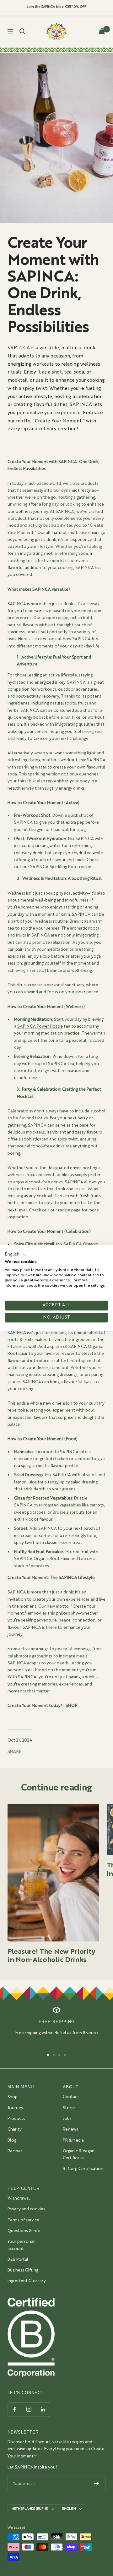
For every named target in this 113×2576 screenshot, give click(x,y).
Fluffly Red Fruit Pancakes (39, 1552)
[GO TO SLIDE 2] (54, 2055)
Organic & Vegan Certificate (79, 2155)
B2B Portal (18, 2260)
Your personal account (21, 2245)
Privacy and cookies (26, 2209)
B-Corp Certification (83, 2169)
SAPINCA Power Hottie (40, 1027)
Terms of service (23, 2220)
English (69, 2509)
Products (16, 2119)
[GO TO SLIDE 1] (48, 2055)
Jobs (67, 2119)
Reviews (70, 2129)
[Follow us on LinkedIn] (43, 2409)
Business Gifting (23, 2270)
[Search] (22, 31)
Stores (69, 2108)
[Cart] (102, 31)
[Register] (97, 2484)
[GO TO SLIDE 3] (59, 2055)
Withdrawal (19, 2199)
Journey (15, 2108)
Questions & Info (24, 2231)
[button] (16, 1255)
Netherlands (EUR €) (30, 2509)
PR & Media (73, 2141)
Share (14, 1752)
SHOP (71, 1706)
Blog (12, 2141)
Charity (15, 2129)
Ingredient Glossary (27, 2281)
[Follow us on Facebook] (15, 2409)
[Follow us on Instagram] (29, 2409)
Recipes (15, 2151)
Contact (71, 2097)
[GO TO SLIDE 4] (65, 2055)
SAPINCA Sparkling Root (54, 867)
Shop (13, 2097)
